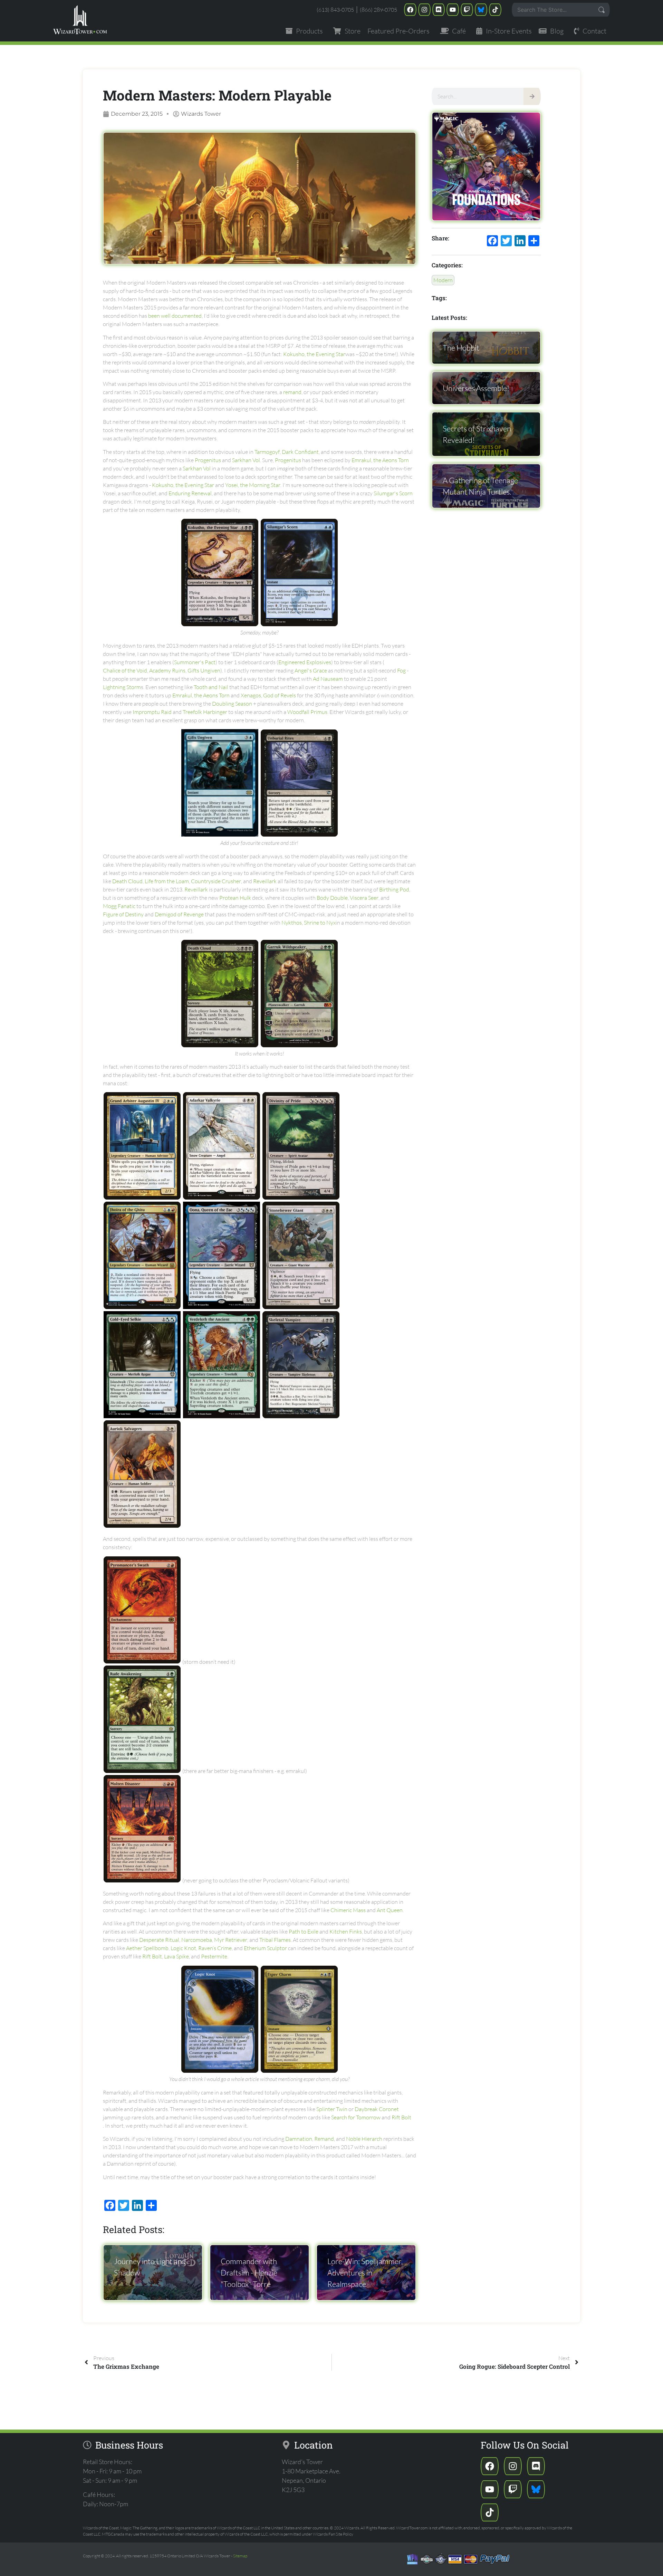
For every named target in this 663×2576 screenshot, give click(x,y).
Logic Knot (183, 1948)
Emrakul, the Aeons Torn (380, 460)
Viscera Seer (364, 898)
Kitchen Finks (346, 1931)
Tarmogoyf (267, 452)
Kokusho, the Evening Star (314, 354)
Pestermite (214, 1956)
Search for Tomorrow (356, 2117)
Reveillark (265, 881)
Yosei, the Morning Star (253, 485)
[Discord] (439, 10)
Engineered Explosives (305, 662)
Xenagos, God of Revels (268, 695)
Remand (324, 2139)
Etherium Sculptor (265, 1948)
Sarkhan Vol (246, 460)
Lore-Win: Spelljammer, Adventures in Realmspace (365, 2273)
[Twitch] (467, 10)
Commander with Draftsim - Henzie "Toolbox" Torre (249, 2273)
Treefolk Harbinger (205, 712)
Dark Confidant (300, 452)
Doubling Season (232, 704)
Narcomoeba (197, 1940)
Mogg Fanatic (119, 906)
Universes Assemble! (476, 388)
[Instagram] (424, 10)
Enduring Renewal (190, 493)
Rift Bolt (152, 1956)
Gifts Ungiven (204, 670)
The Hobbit (461, 348)
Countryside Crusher (216, 881)
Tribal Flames (275, 1940)
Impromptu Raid (152, 712)
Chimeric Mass (348, 1910)
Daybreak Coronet (377, 2109)
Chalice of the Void (125, 670)
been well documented (175, 316)
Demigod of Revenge (179, 914)
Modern (443, 280)
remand (292, 392)
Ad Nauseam (328, 679)
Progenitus (208, 460)
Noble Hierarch (364, 2139)
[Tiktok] (495, 10)
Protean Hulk (235, 898)
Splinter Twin (332, 2109)
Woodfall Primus (307, 712)
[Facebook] (410, 10)
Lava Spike (176, 1956)
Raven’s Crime (215, 1948)
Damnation (299, 2139)
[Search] (532, 96)
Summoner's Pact (195, 662)
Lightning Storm (122, 687)
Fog (401, 670)
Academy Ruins (167, 670)
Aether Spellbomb (147, 1948)
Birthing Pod (394, 889)
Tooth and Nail (211, 687)
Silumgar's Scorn (393, 493)
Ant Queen (390, 1910)
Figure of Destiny (123, 914)
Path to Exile (304, 1931)
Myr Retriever (231, 1940)
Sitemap (240, 2556)
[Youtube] (453, 10)
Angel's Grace (311, 670)
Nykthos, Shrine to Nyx (309, 923)
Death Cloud (127, 881)
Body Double (332, 898)
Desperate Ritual (159, 1940)
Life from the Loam (167, 881)
